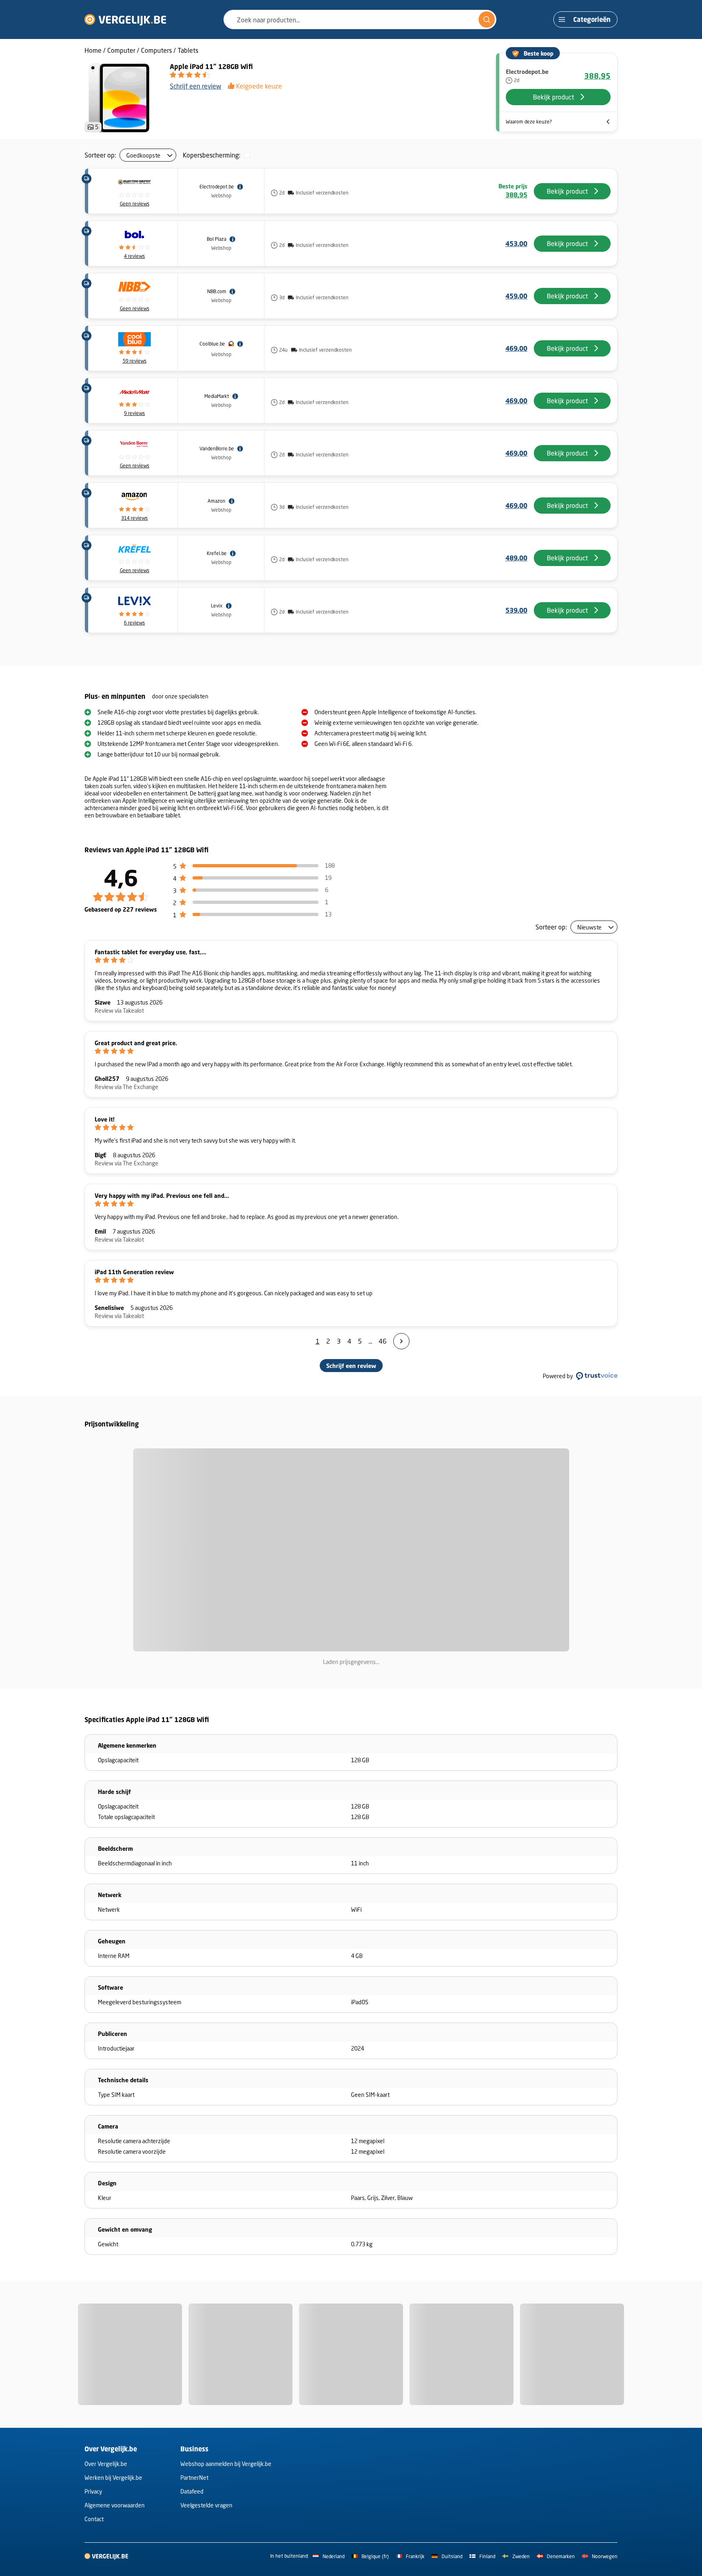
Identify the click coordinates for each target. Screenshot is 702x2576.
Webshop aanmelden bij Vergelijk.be (226, 2464)
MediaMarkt (217, 396)
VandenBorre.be (217, 448)
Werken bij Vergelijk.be (113, 2478)
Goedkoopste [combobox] (143, 155)
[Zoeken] (487, 19)
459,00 (516, 296)
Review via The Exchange (127, 1087)
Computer (121, 50)
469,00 (516, 348)
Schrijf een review (196, 86)
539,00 (516, 610)
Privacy (93, 2491)
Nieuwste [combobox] (589, 927)
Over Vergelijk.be (106, 2464)
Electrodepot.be (217, 187)
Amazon (217, 501)
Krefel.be (217, 553)
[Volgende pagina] (401, 1341)
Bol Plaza (217, 239)
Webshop (221, 196)
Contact (94, 2519)
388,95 (597, 76)
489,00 (516, 558)
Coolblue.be (212, 344)
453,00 (516, 244)
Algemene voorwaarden (115, 2505)
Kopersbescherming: (212, 155)
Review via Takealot (119, 1010)
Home (93, 50)
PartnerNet (194, 2478)
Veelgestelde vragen (206, 2505)
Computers (156, 50)
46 (383, 1341)
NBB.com (217, 291)
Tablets (188, 50)
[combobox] (360, 19)
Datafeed (192, 2491)
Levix (217, 606)
